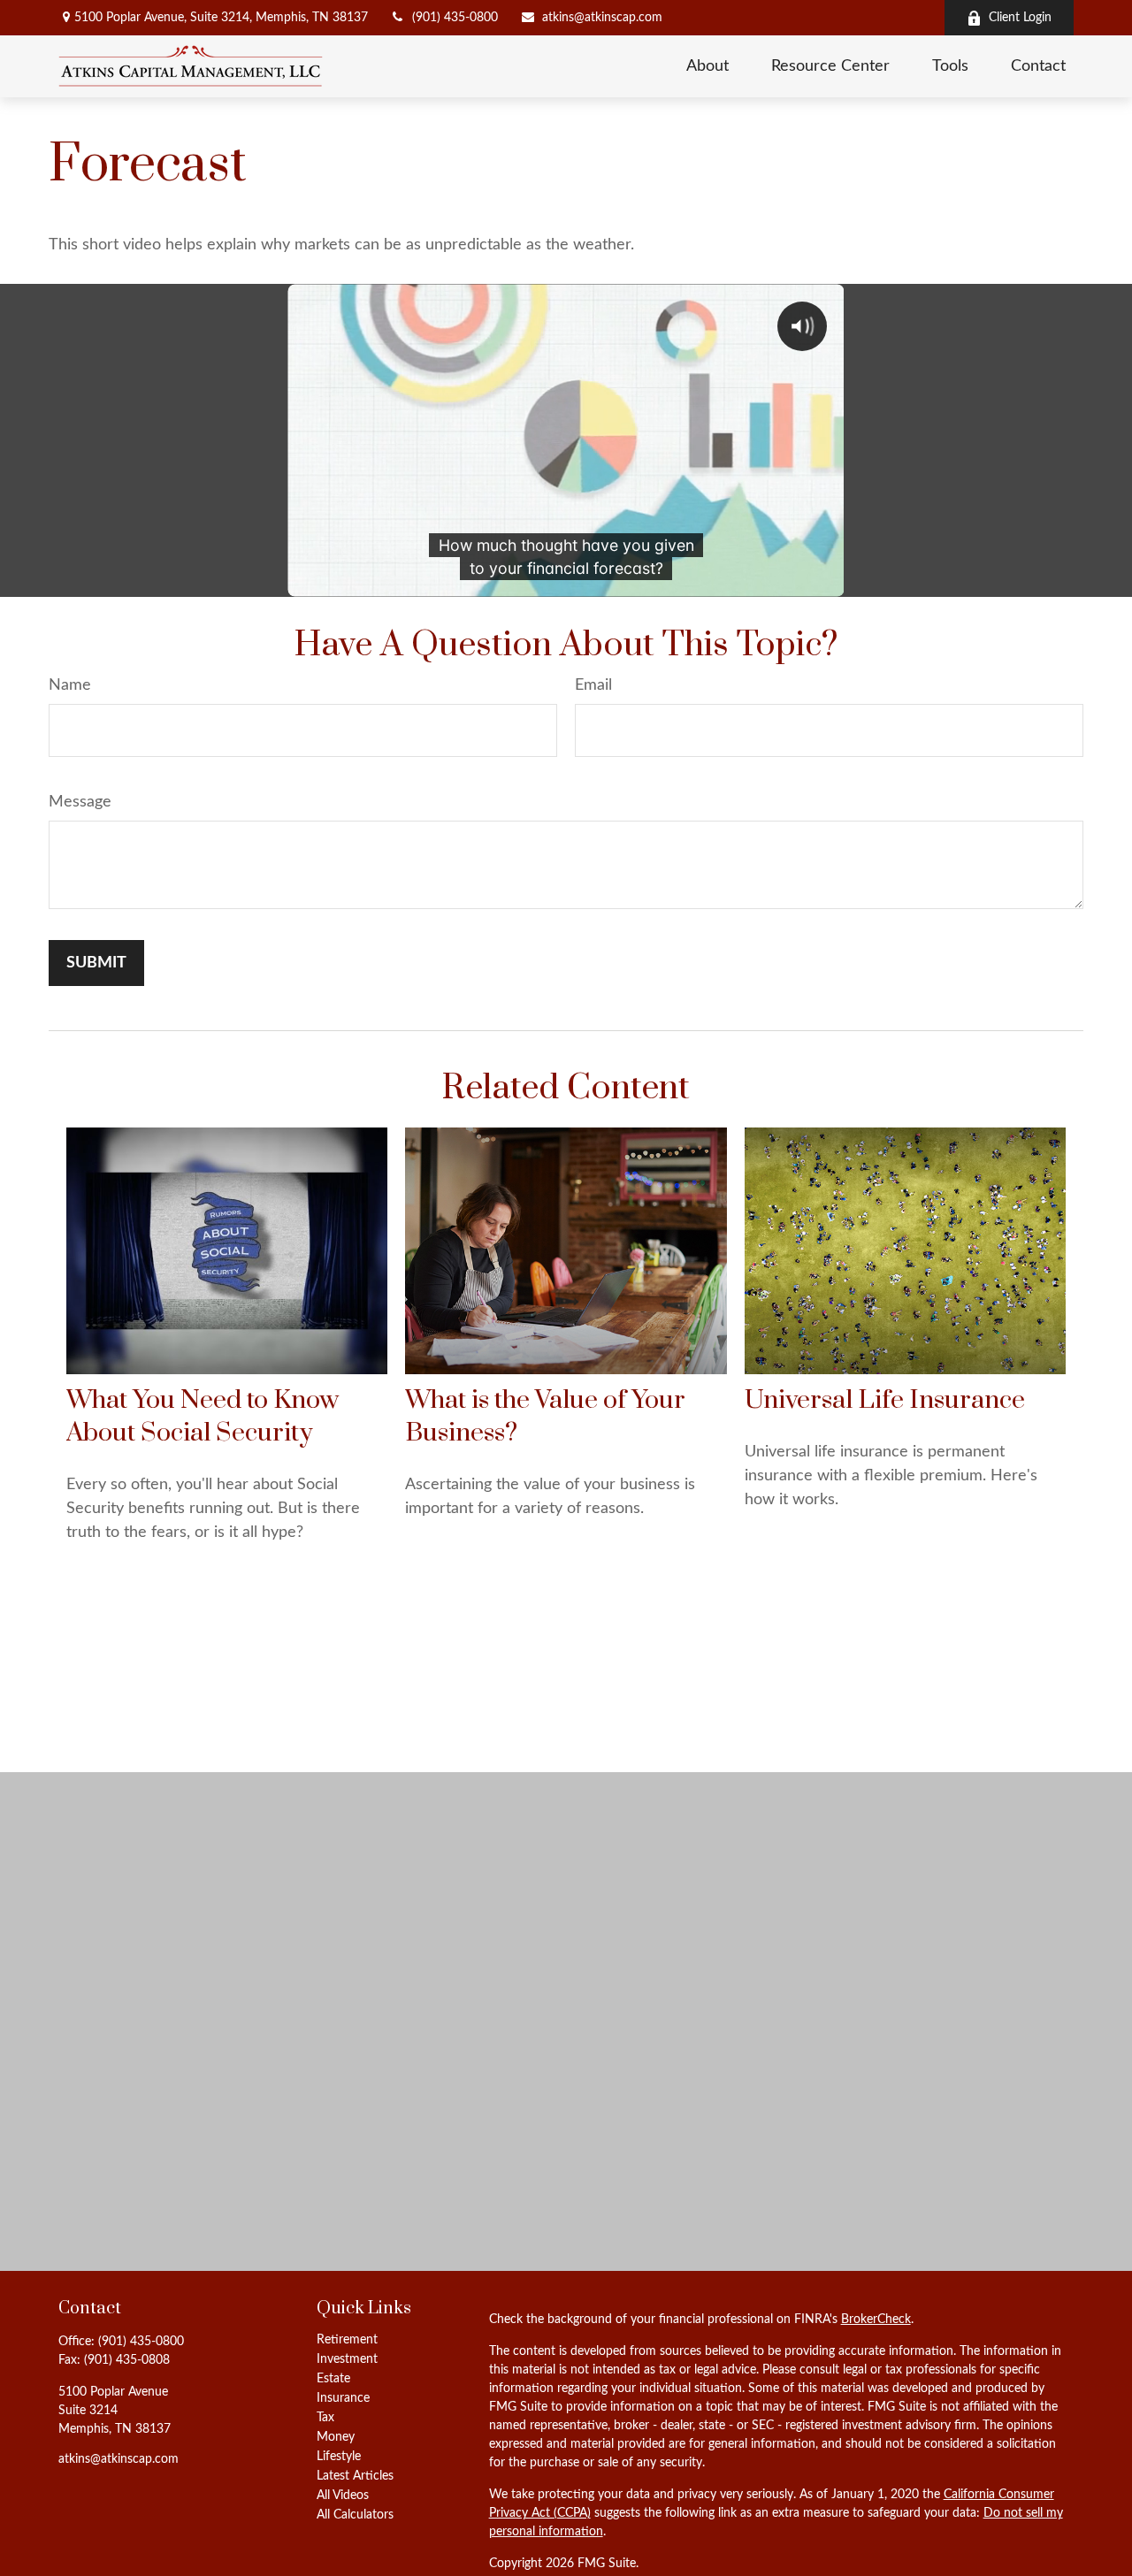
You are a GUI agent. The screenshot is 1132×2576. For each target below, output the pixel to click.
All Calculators (355, 2515)
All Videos (343, 2496)
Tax (325, 2418)
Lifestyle (339, 2457)
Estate (333, 2379)
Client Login (1020, 18)
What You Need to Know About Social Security (203, 1417)
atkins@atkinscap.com (602, 18)
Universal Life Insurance (885, 1400)
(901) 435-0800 (455, 18)
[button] (707, 66)
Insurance (343, 2398)
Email (593, 685)
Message (80, 802)
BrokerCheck (876, 2320)
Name (70, 685)
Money (336, 2437)
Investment (347, 2359)
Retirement (347, 2340)
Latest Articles (355, 2476)
